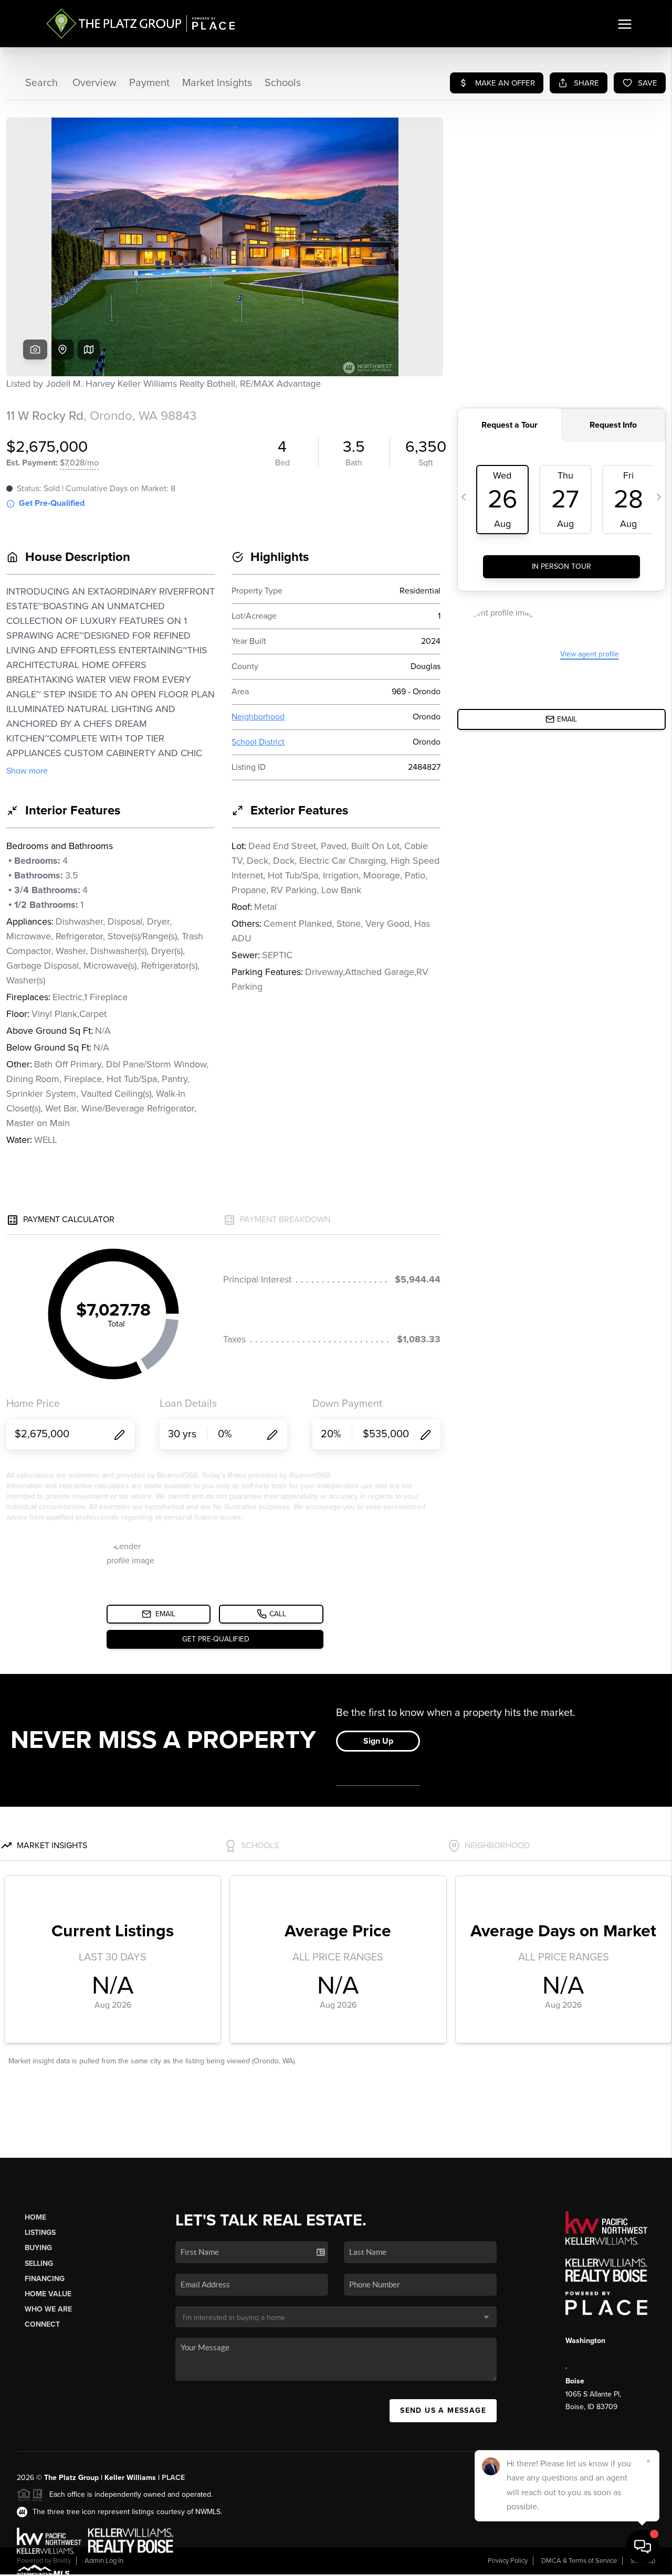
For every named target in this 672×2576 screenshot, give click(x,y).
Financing (45, 2279)
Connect (42, 2324)
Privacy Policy (508, 2561)
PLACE (173, 2478)
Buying (38, 2248)
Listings (40, 2233)
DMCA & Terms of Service (579, 2561)
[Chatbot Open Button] (643, 2547)
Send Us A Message (443, 2410)
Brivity (62, 2561)
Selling (39, 2264)
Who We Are (48, 2309)
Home (35, 2217)
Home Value (48, 2294)
